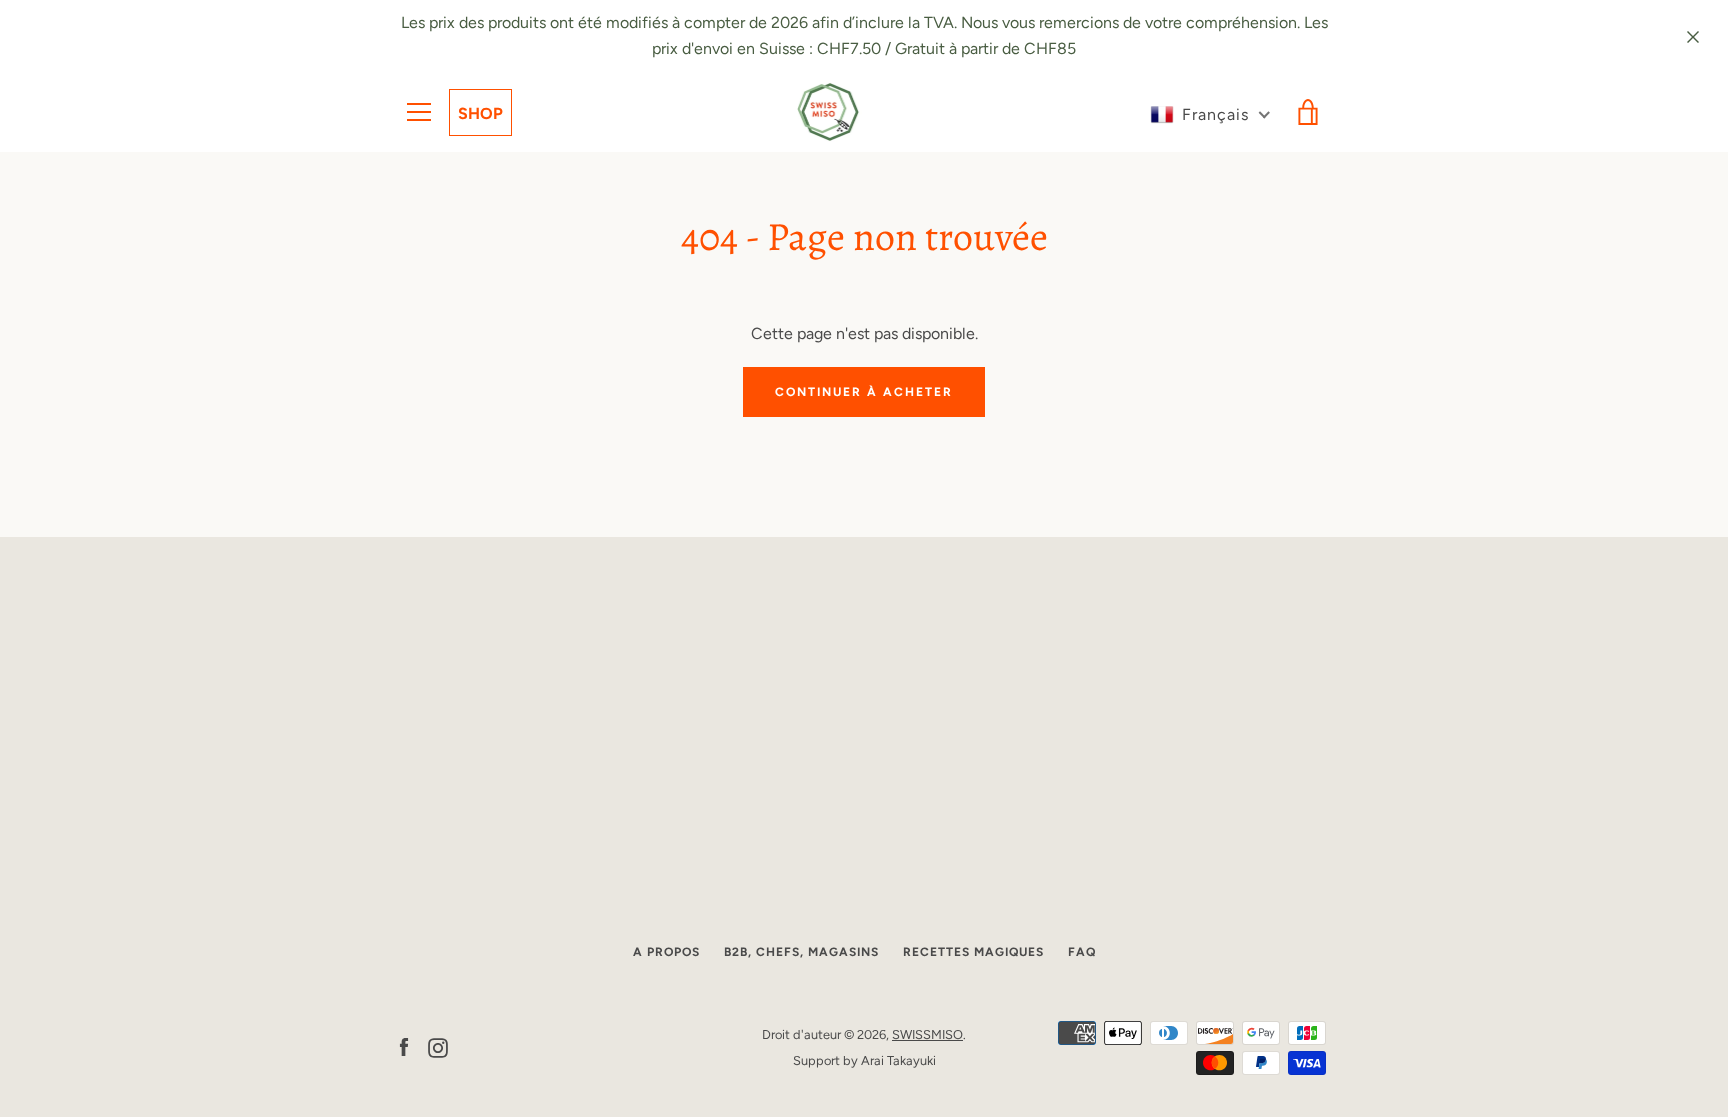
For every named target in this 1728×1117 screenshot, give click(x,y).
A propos (666, 952)
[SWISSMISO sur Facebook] (404, 1046)
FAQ (1082, 952)
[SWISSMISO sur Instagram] (438, 1046)
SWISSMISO (927, 1034)
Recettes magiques (973, 952)
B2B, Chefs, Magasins (801, 952)
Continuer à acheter (864, 392)
